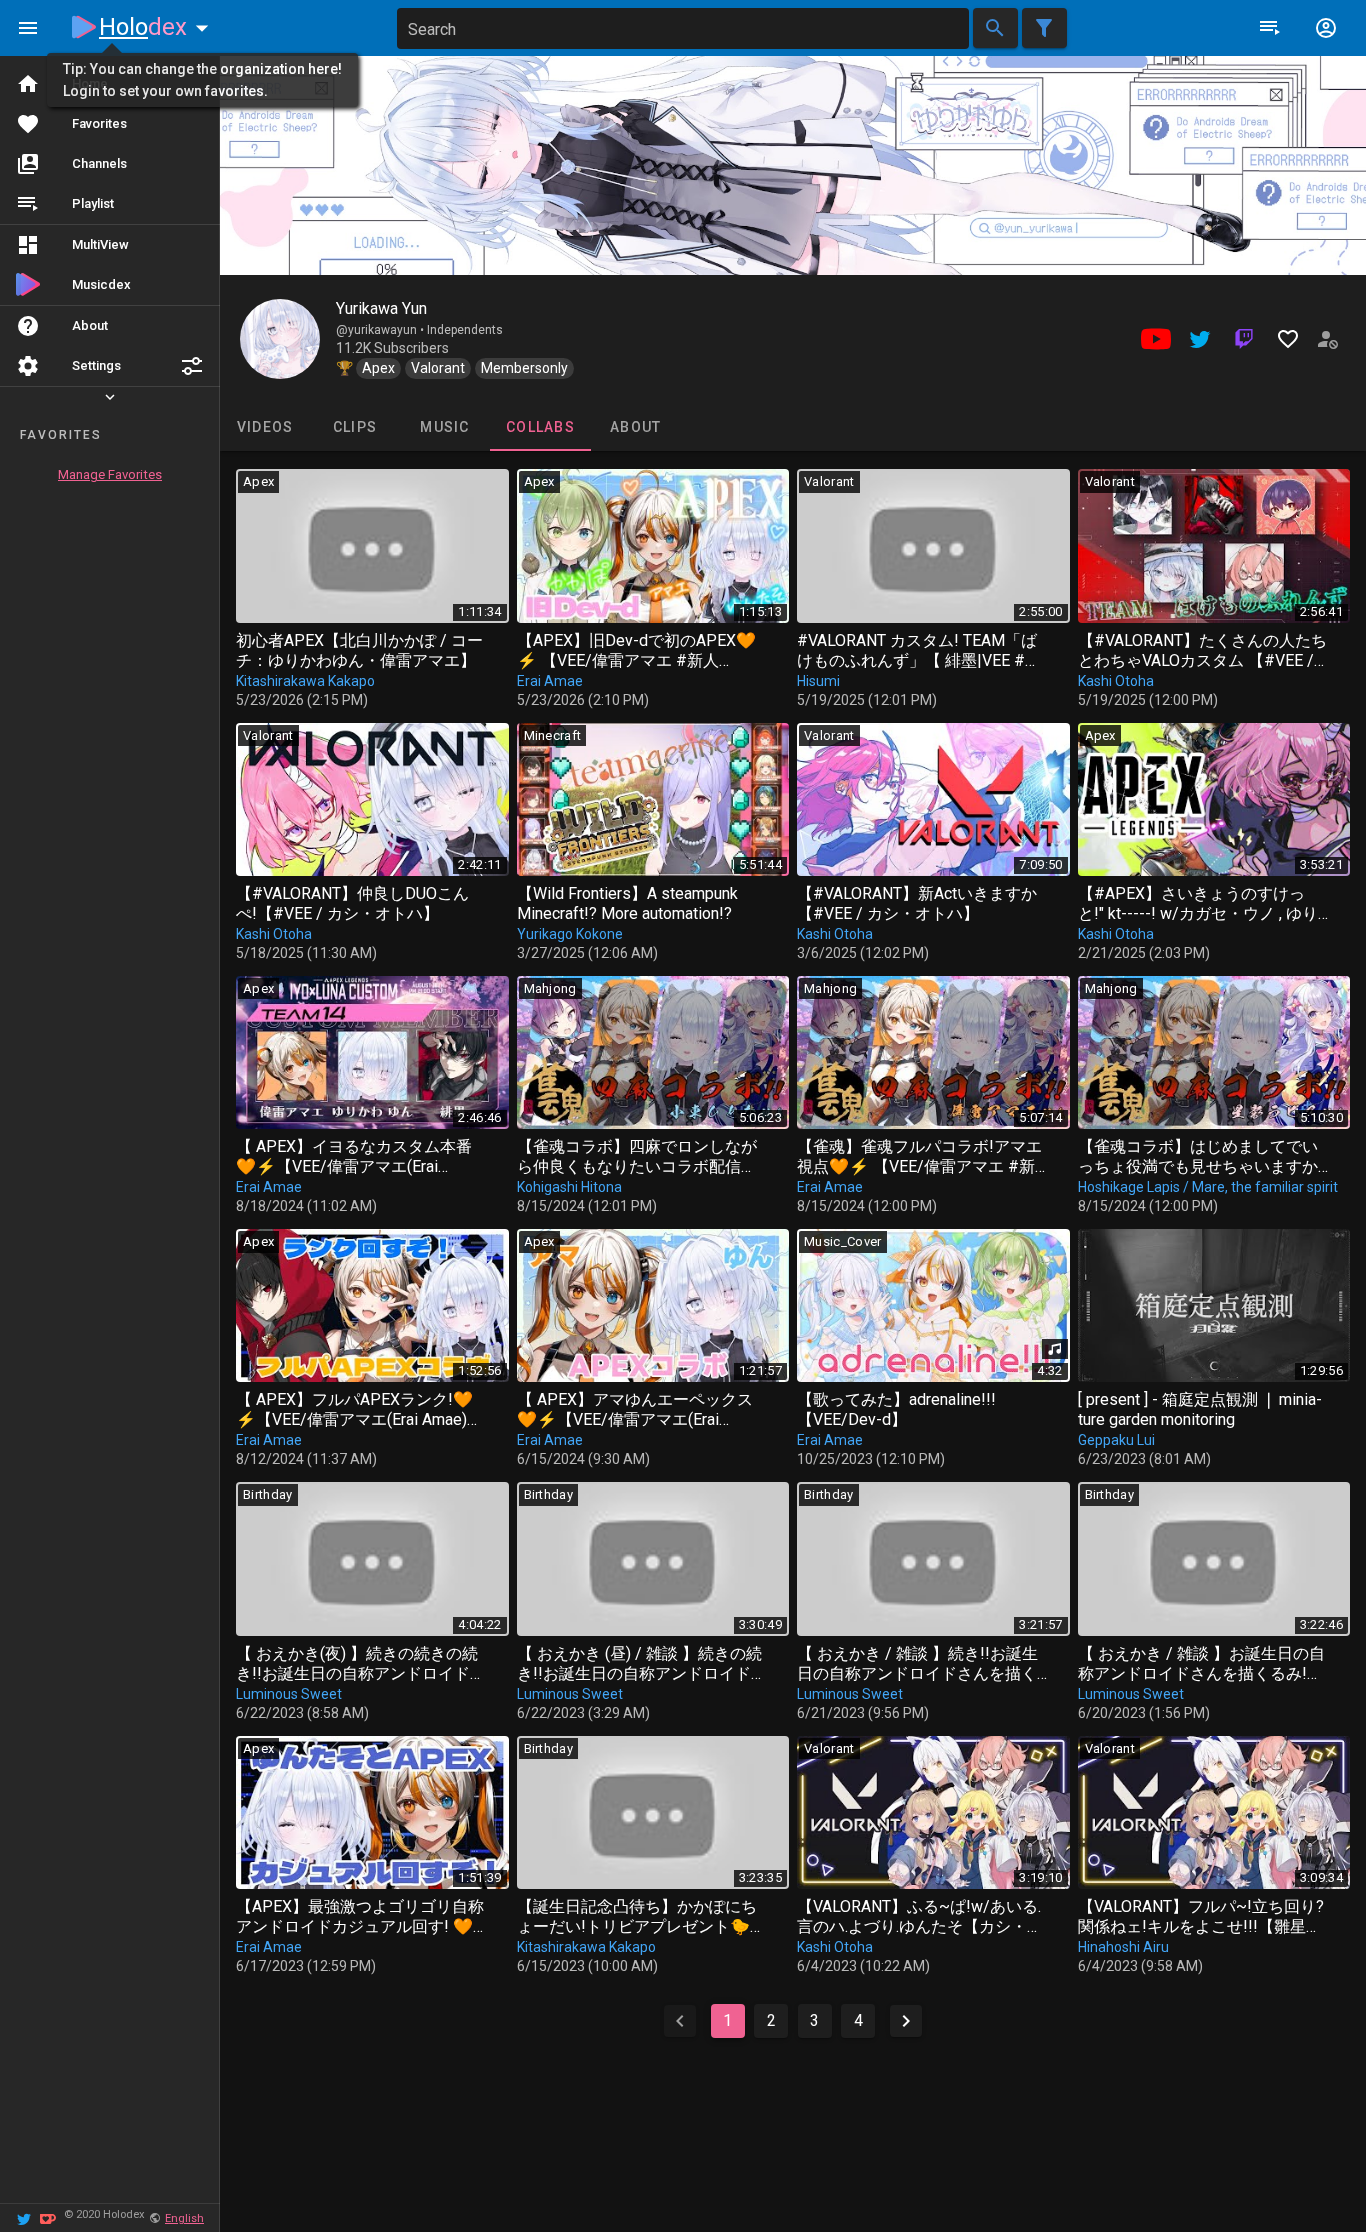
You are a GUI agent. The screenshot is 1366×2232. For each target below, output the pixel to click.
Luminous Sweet (289, 1694)
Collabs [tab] (540, 427)
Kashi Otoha (1116, 681)
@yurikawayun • (381, 330)
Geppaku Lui (1116, 1440)
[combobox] (683, 28)
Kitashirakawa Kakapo (305, 681)
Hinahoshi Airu (1123, 1947)
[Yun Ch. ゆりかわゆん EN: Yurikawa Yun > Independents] (280, 339)
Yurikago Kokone (570, 934)
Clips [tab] (355, 427)
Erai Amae (550, 681)
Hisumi (818, 681)
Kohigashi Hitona (569, 1187)
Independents (465, 330)
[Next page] (906, 2021)
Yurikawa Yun (381, 308)
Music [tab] (444, 427)
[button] (192, 366)
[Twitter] (24, 2217)
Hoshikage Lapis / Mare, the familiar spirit (1208, 1187)
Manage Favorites (110, 474)
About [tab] (635, 427)
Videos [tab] (265, 427)
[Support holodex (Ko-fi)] (48, 2217)
